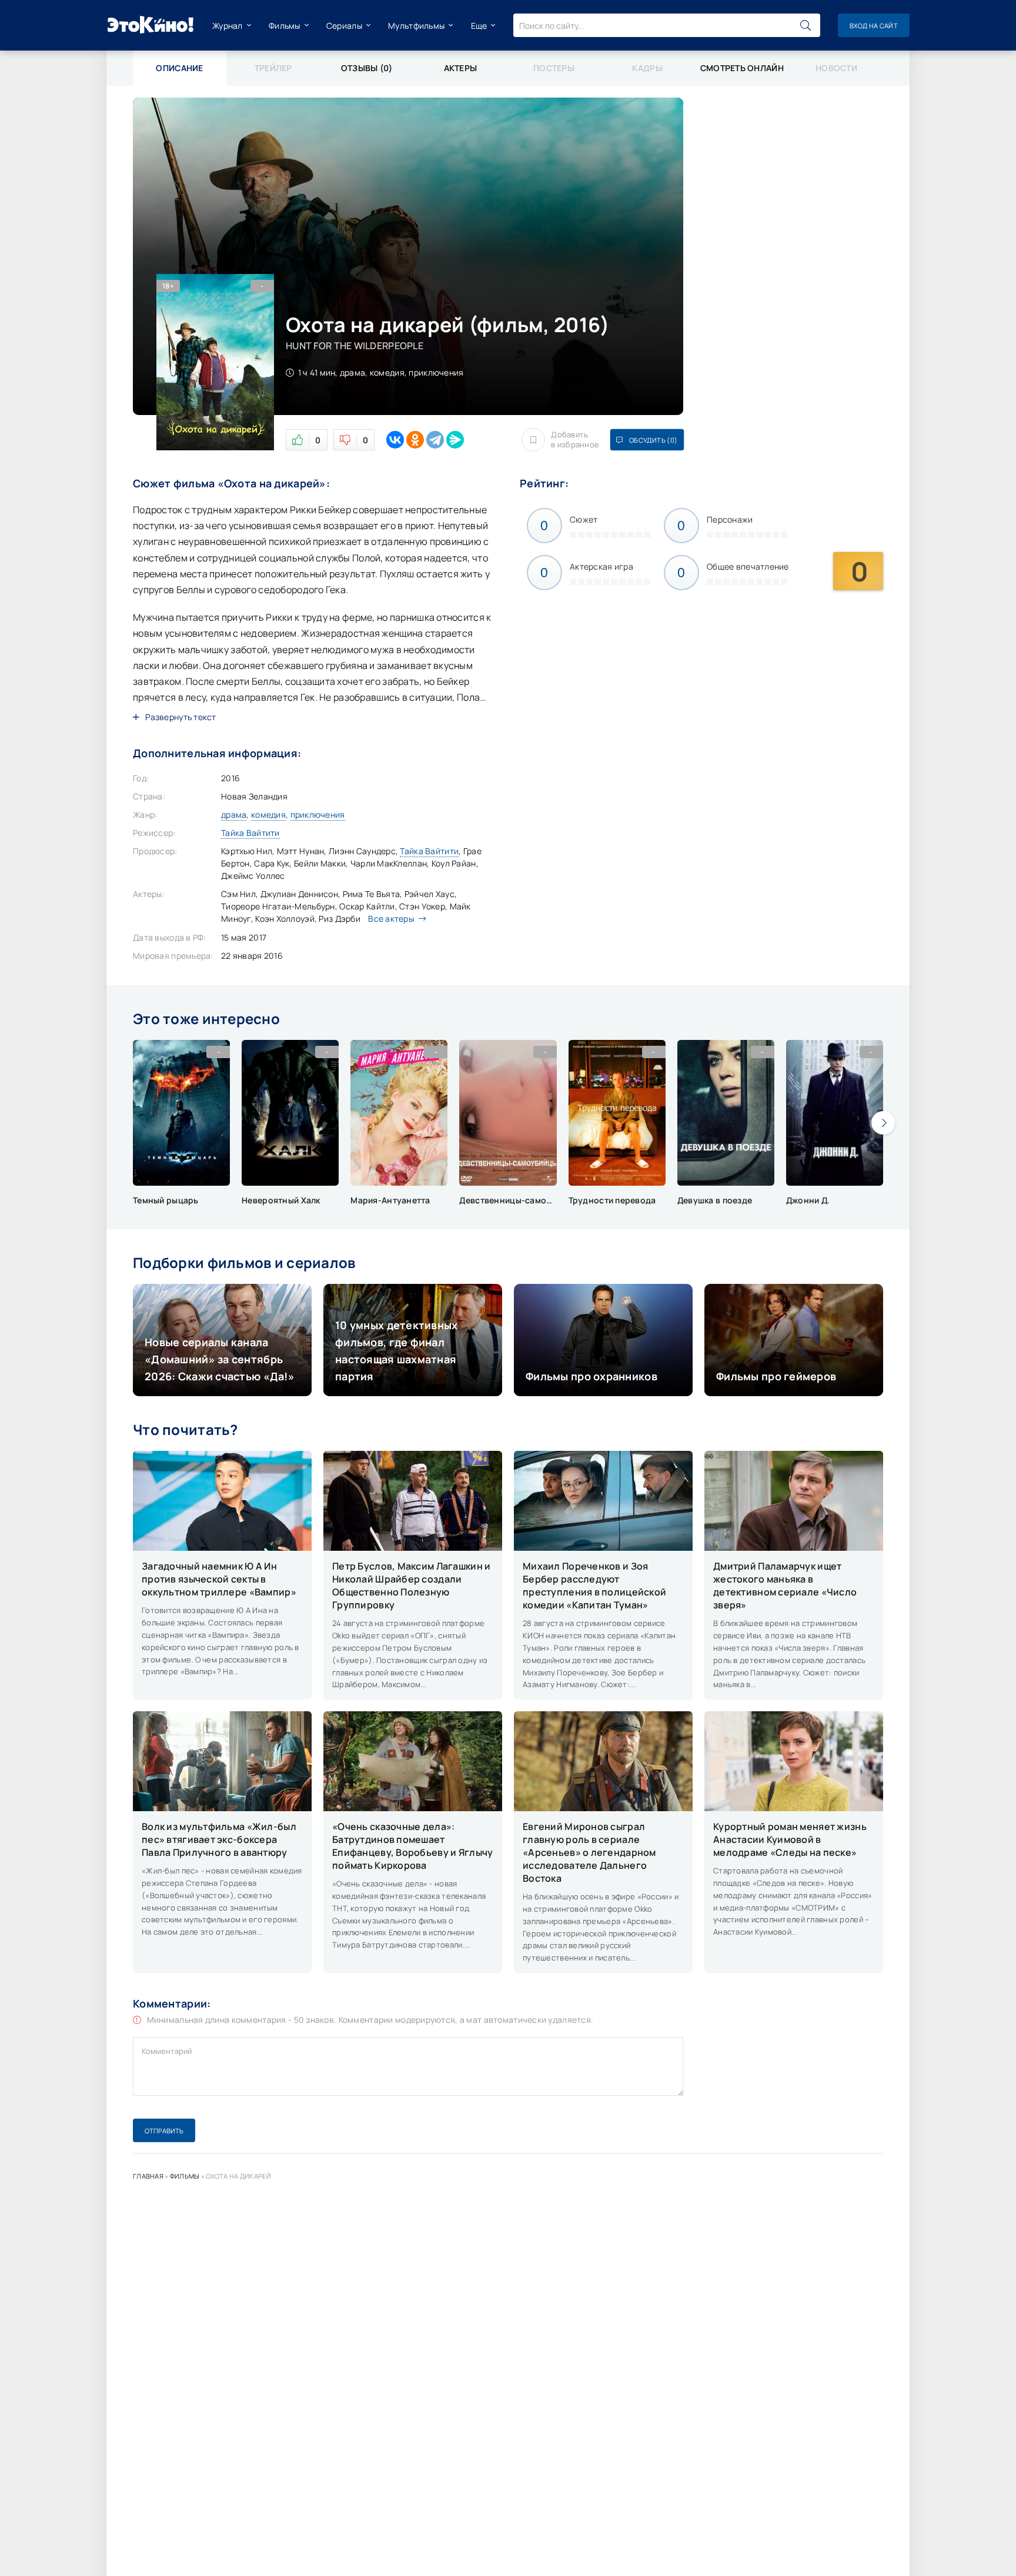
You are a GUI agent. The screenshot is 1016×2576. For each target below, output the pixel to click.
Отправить (164, 2131)
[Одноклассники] (415, 440)
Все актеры (391, 919)
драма (234, 814)
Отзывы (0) (367, 68)
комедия (268, 814)
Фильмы (285, 26)
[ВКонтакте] (395, 440)
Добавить (575, 440)
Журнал (228, 26)
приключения (318, 814)
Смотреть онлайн (742, 68)
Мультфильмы (416, 26)
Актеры (461, 68)
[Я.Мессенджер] (455, 440)
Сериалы (344, 26)
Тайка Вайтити (250, 833)
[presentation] (883, 1123)
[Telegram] (435, 440)
